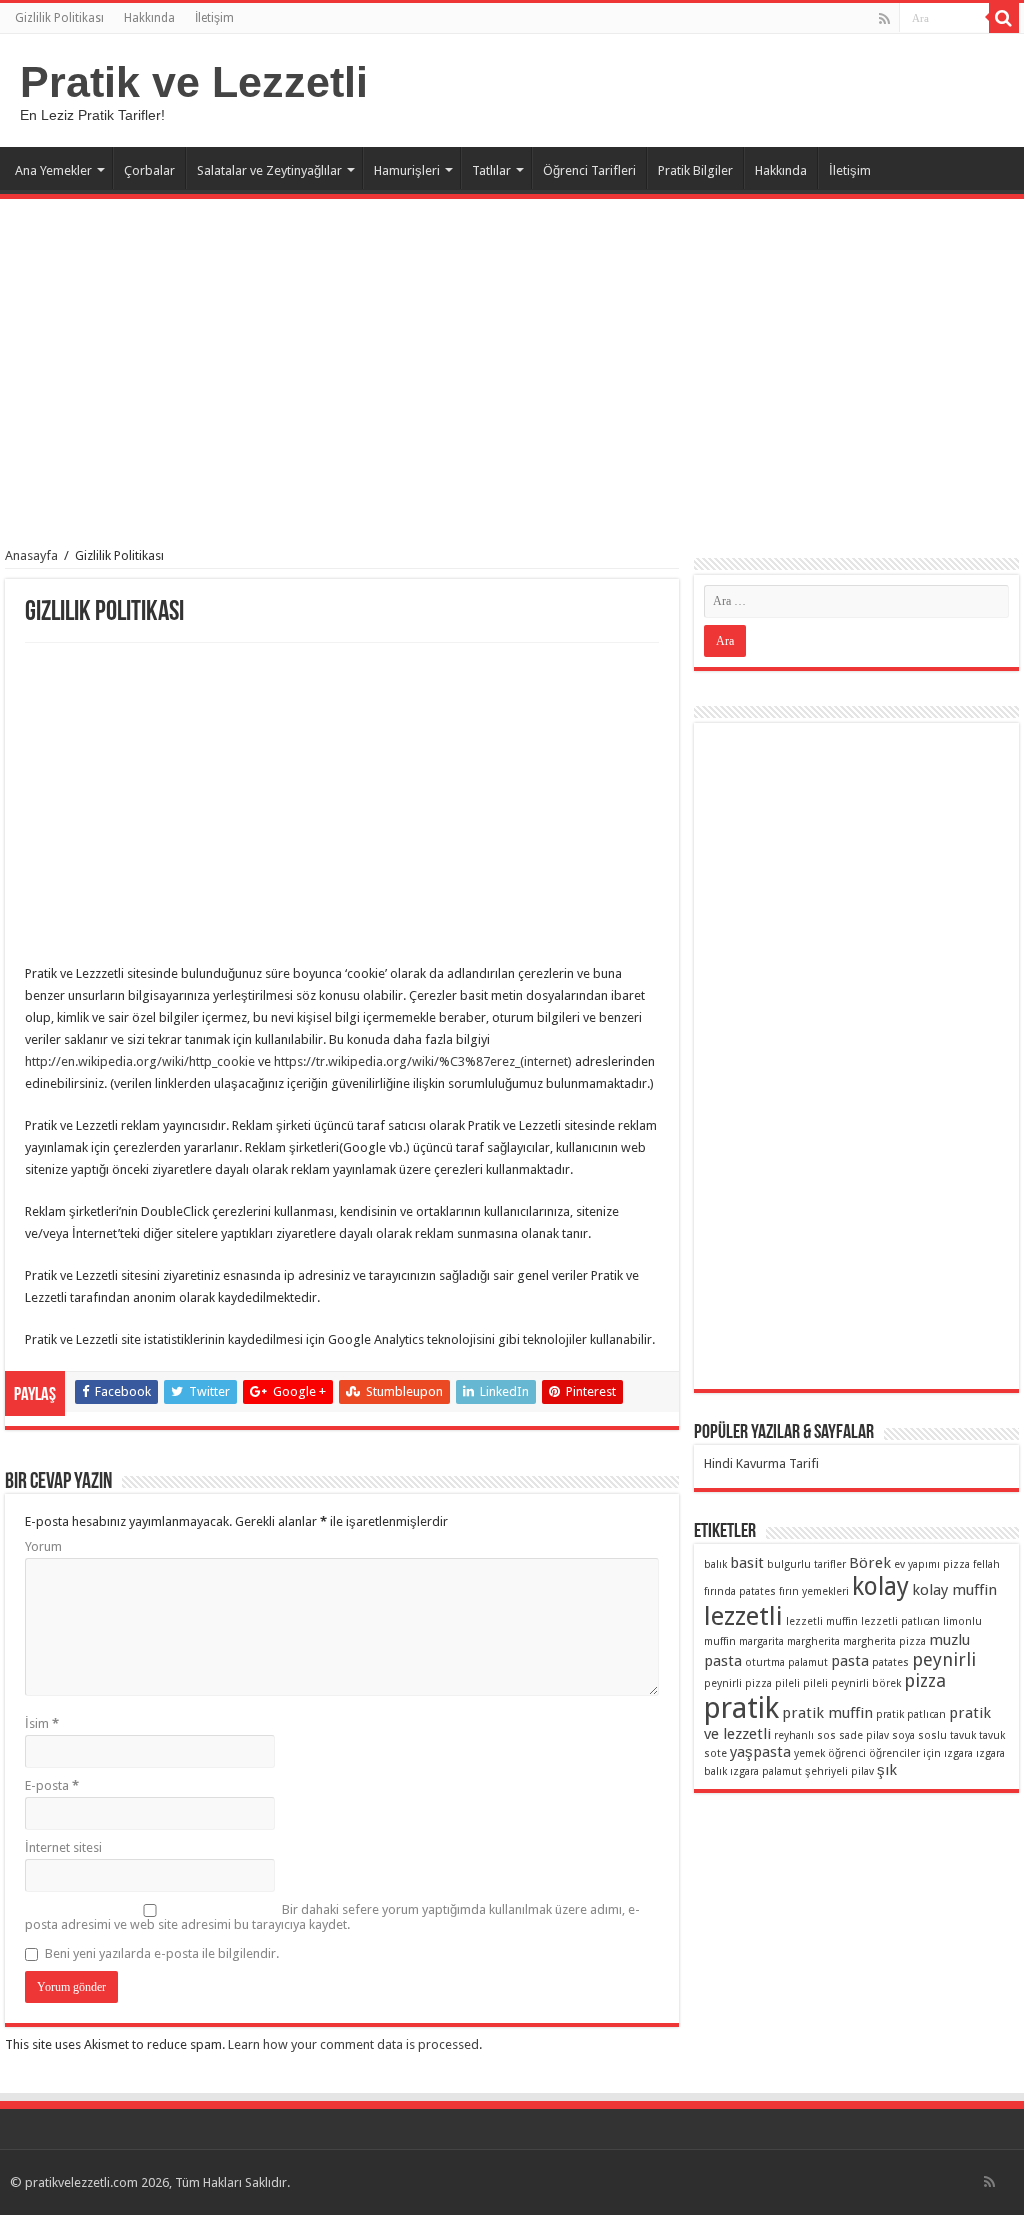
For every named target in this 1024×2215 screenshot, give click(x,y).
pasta (850, 1661)
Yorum (43, 1546)
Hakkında (149, 18)
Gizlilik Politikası (59, 18)
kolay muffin (954, 1590)
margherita (813, 1641)
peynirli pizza (738, 1683)
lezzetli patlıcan (900, 1621)
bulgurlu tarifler (806, 1564)
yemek (809, 1753)
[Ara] (1004, 18)
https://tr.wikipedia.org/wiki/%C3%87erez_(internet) (421, 1061)
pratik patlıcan (911, 1714)
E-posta (52, 1785)
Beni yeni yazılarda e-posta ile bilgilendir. (162, 1953)
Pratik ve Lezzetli (194, 82)
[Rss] (884, 19)
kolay (880, 1586)
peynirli (944, 1659)
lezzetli (743, 1616)
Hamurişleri (407, 170)
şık (887, 1770)
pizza (925, 1680)
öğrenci (847, 1753)
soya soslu (919, 1735)
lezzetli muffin (822, 1621)
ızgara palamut (766, 1771)
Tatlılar (491, 170)
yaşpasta (760, 1752)
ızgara (958, 1753)
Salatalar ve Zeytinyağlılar (269, 170)
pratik (741, 1708)
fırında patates (740, 1591)
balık (715, 1564)
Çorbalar (149, 170)
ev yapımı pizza (932, 1564)
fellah (986, 1564)
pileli (787, 1683)
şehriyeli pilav (839, 1771)
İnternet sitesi (63, 1847)
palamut (808, 1662)
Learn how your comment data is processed (353, 2044)
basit (747, 1563)
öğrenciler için (905, 1753)
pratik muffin (827, 1713)
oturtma (765, 1662)
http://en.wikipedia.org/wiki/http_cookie (140, 1061)
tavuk (963, 1735)
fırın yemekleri (814, 1591)
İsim (42, 1723)
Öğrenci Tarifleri (589, 170)
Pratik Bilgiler (695, 170)
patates (890, 1662)
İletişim (214, 18)
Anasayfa (31, 555)
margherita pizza (884, 1641)
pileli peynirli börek (852, 1683)
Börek (870, 1563)
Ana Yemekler (53, 170)
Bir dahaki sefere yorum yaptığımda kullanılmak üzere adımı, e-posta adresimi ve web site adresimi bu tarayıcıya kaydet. (332, 1917)
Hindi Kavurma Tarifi (761, 1463)
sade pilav (864, 1735)
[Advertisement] (512, 364)
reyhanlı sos (805, 1735)
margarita (761, 1641)
